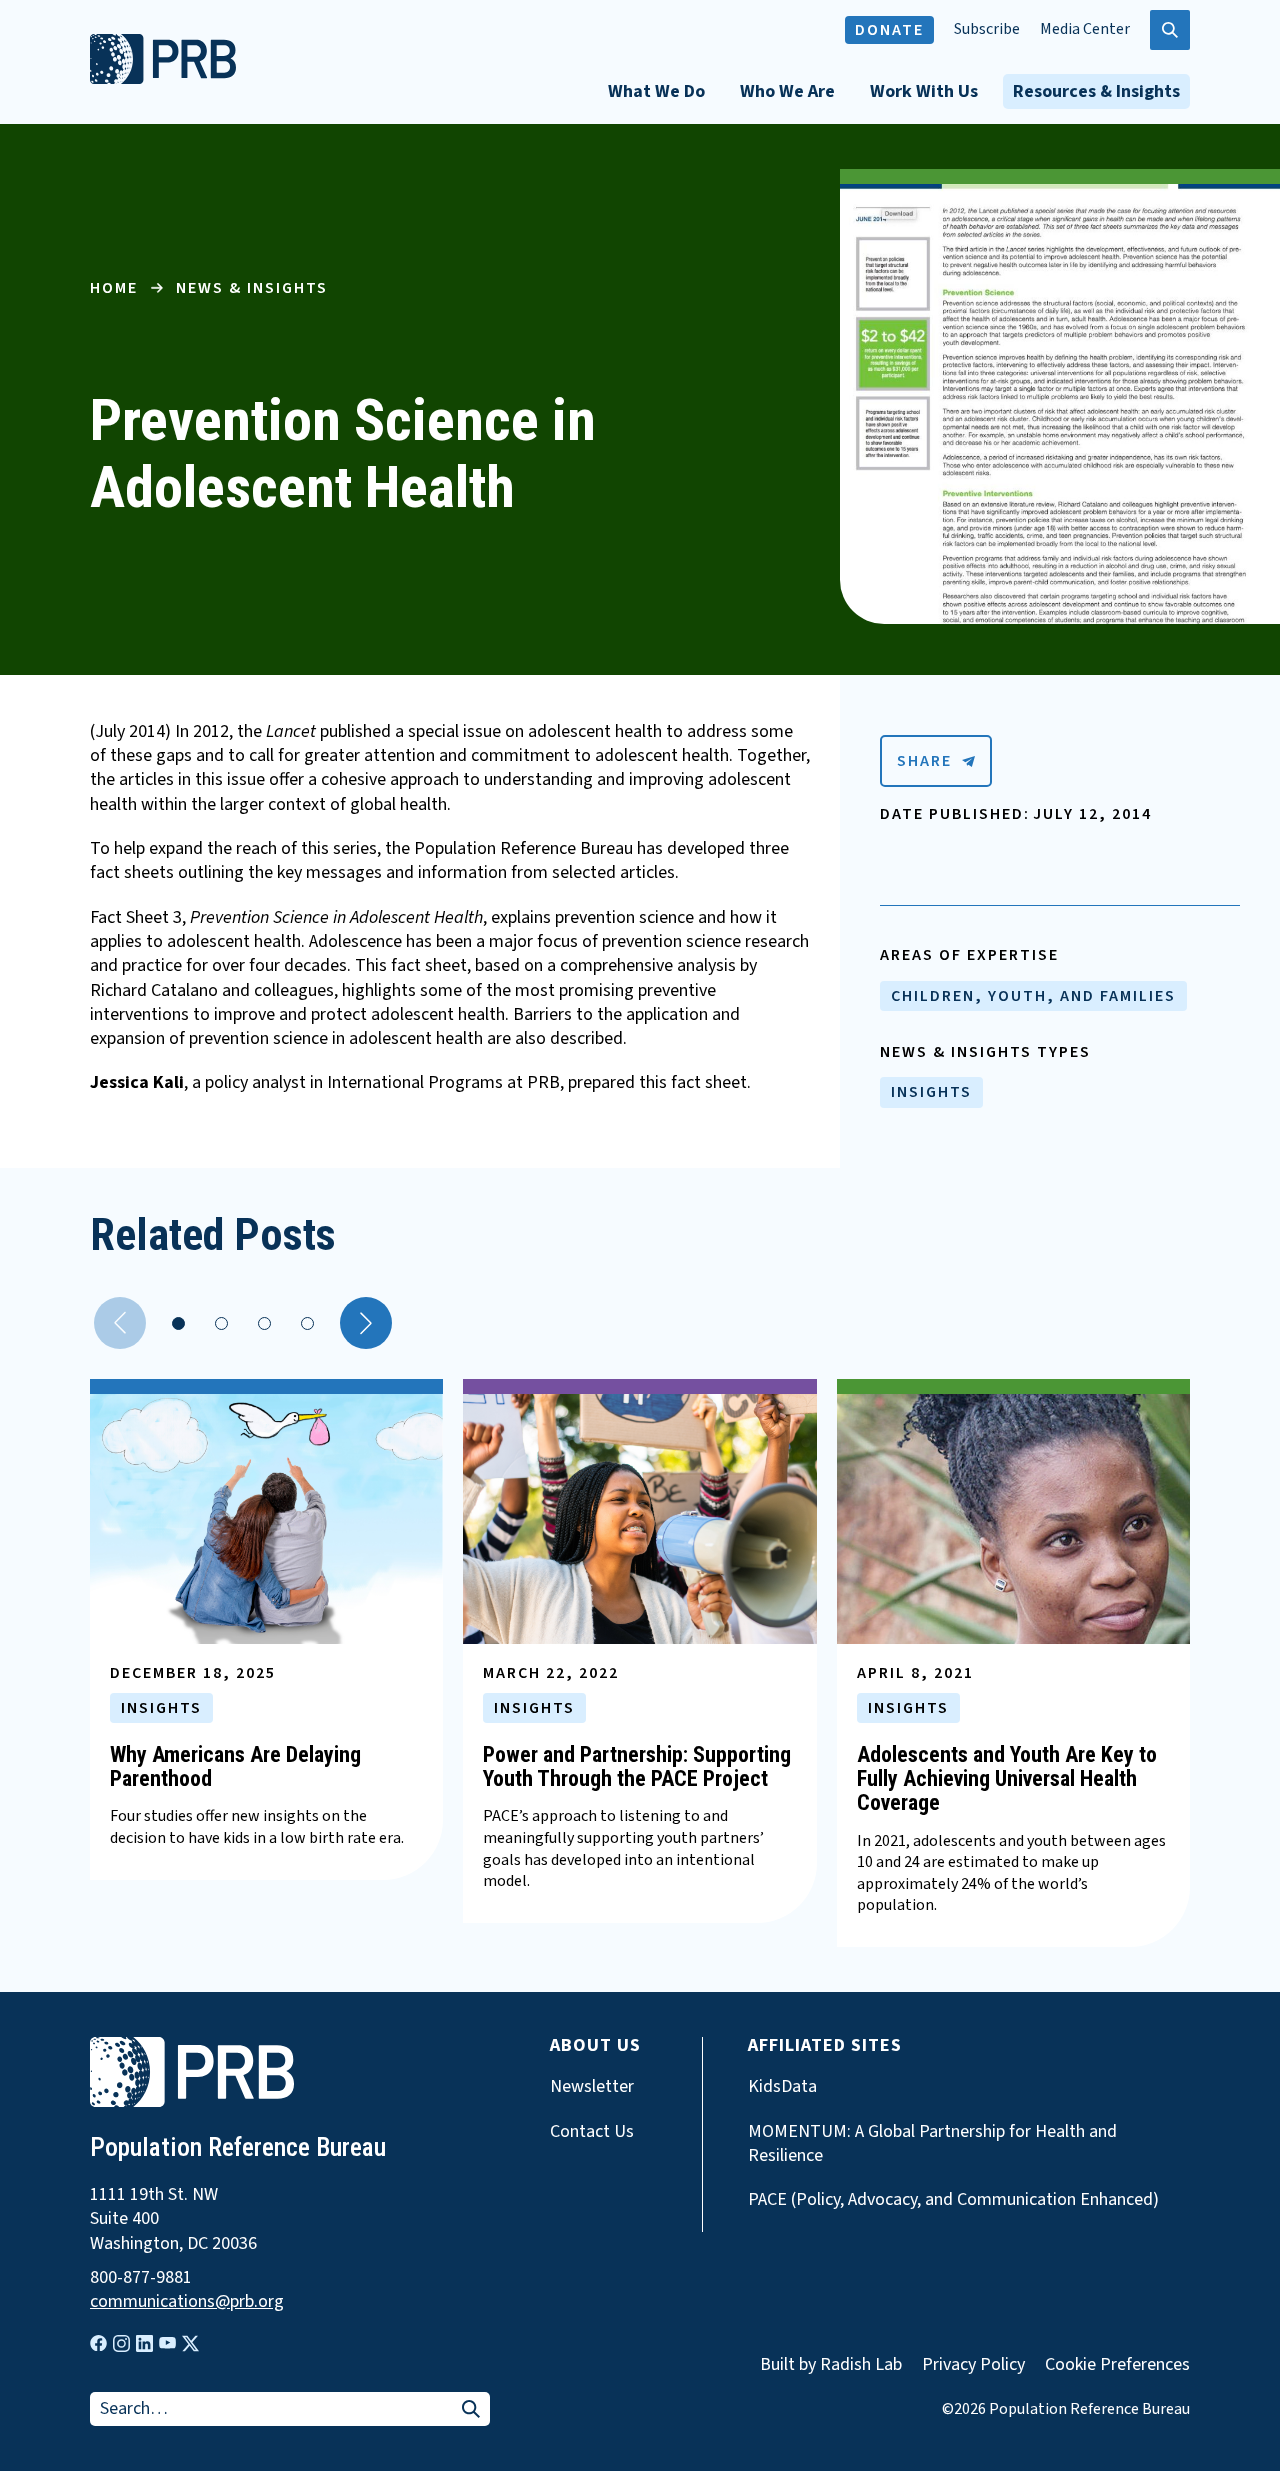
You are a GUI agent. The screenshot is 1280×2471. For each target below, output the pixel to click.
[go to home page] (163, 79)
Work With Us (924, 91)
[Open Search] (1170, 30)
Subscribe (987, 29)
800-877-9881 (141, 2278)
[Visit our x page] (190, 2343)
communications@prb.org (187, 2302)
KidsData (782, 2087)
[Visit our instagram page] (121, 2343)
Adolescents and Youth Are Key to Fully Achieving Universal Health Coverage (1007, 1778)
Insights (931, 1092)
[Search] (471, 2410)
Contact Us (592, 2132)
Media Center (1085, 29)
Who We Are (787, 91)
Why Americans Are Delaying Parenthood (235, 1766)
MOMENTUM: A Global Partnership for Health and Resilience (932, 2144)
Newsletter (592, 2087)
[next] (366, 1323)
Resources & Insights (1096, 91)
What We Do (656, 91)
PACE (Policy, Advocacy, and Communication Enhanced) (953, 2200)
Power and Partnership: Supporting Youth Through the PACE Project (637, 1766)
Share (924, 761)
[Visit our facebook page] (98, 2343)
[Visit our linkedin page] (144, 2343)
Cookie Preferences (1117, 2365)
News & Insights (252, 288)
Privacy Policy (973, 2364)
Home (114, 288)
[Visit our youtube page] (167, 2343)
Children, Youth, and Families (1033, 996)
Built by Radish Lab (831, 2364)
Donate (889, 30)
